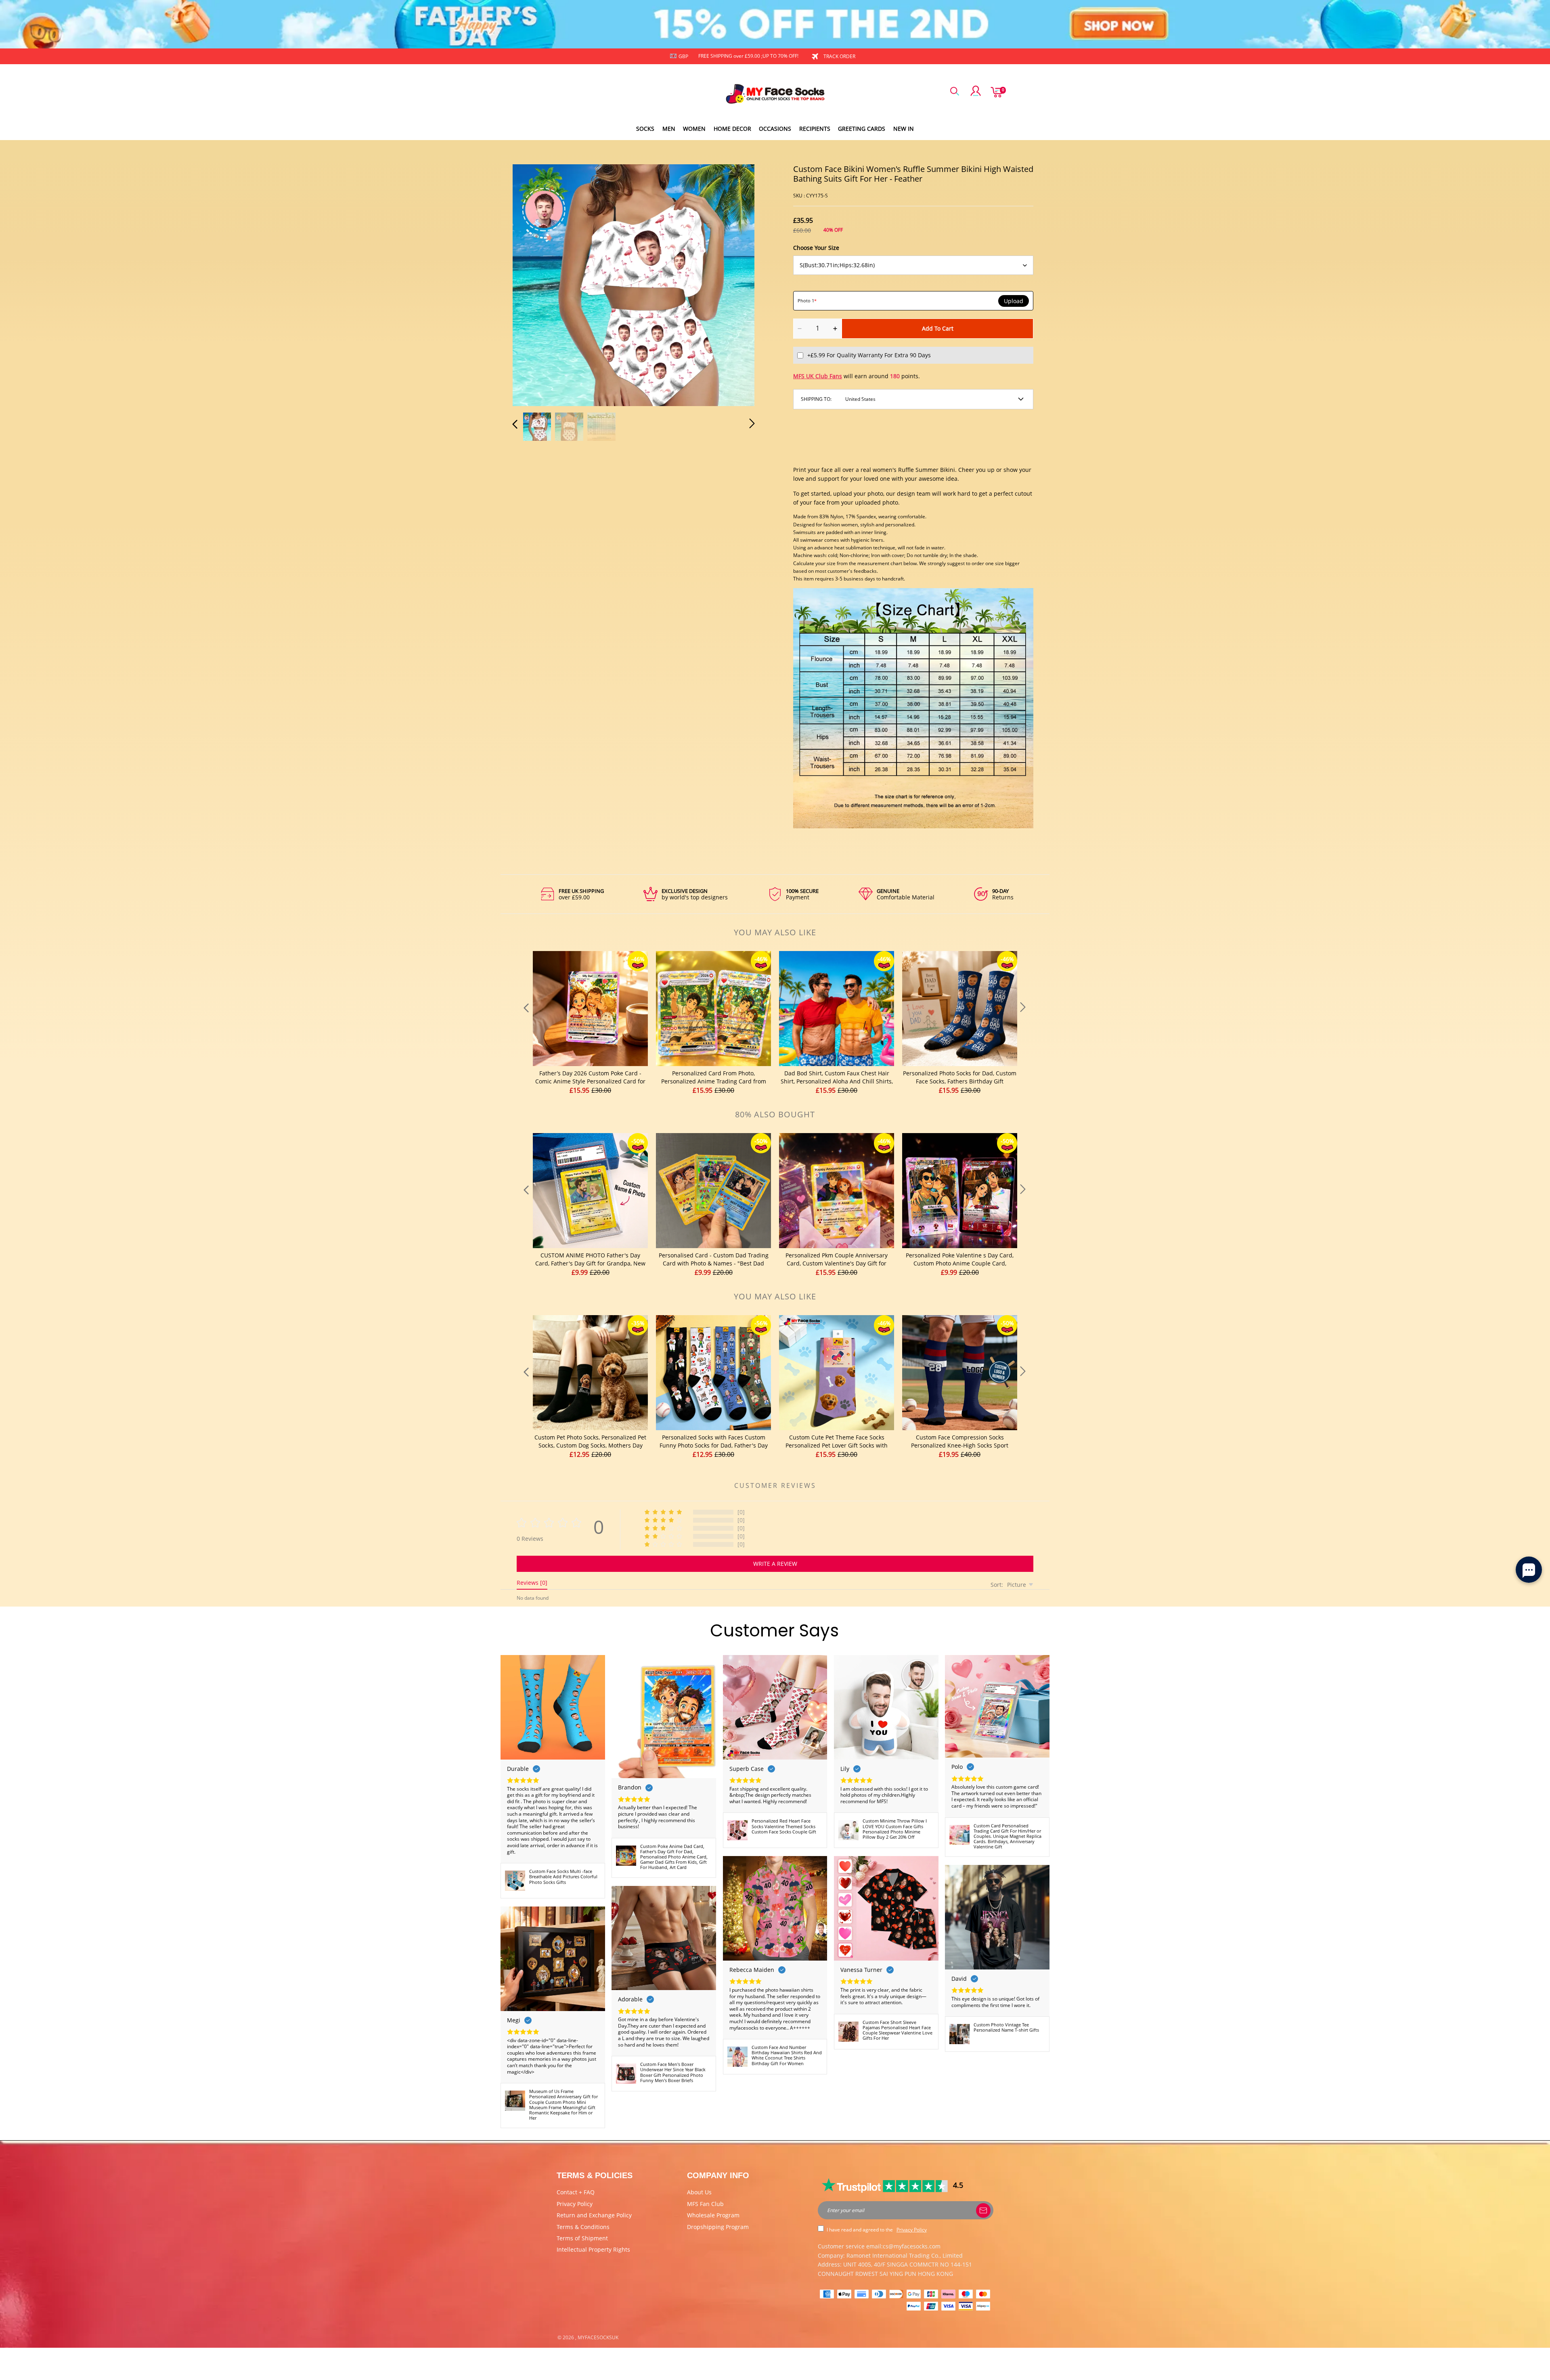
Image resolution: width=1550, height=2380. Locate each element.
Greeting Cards (862, 129)
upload (1014, 301)
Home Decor (732, 129)
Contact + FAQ (576, 2192)
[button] (531, 284)
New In (904, 129)
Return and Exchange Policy (594, 2215)
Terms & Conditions (583, 2227)
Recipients (815, 129)
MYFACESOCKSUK (598, 2337)
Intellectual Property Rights (593, 2249)
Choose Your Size (816, 248)
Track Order (839, 56)
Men (669, 129)
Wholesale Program (713, 2215)
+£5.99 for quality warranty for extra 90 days (869, 355)
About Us (699, 2192)
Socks (645, 129)
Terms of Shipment (582, 2238)
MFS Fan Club (705, 2204)
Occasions (775, 129)
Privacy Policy (575, 2204)
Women (694, 129)
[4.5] (885, 2185)
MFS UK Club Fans (818, 376)
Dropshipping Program (718, 2227)
